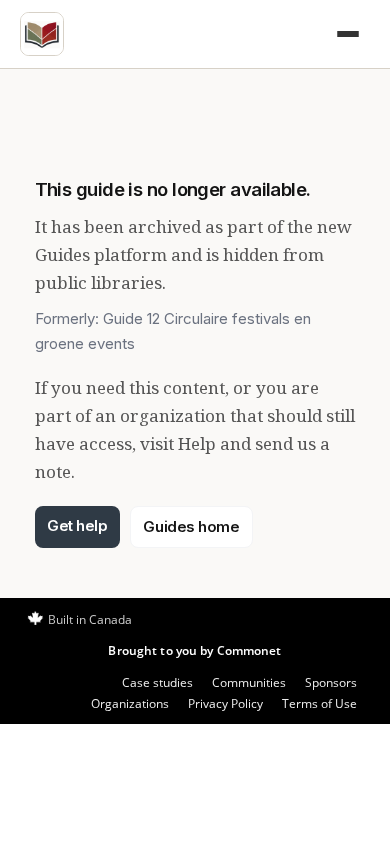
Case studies (157, 682)
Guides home (191, 526)
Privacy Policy (225, 703)
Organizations (130, 703)
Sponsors (331, 682)
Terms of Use (319, 703)
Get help (77, 525)
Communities (249, 682)
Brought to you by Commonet (194, 650)
